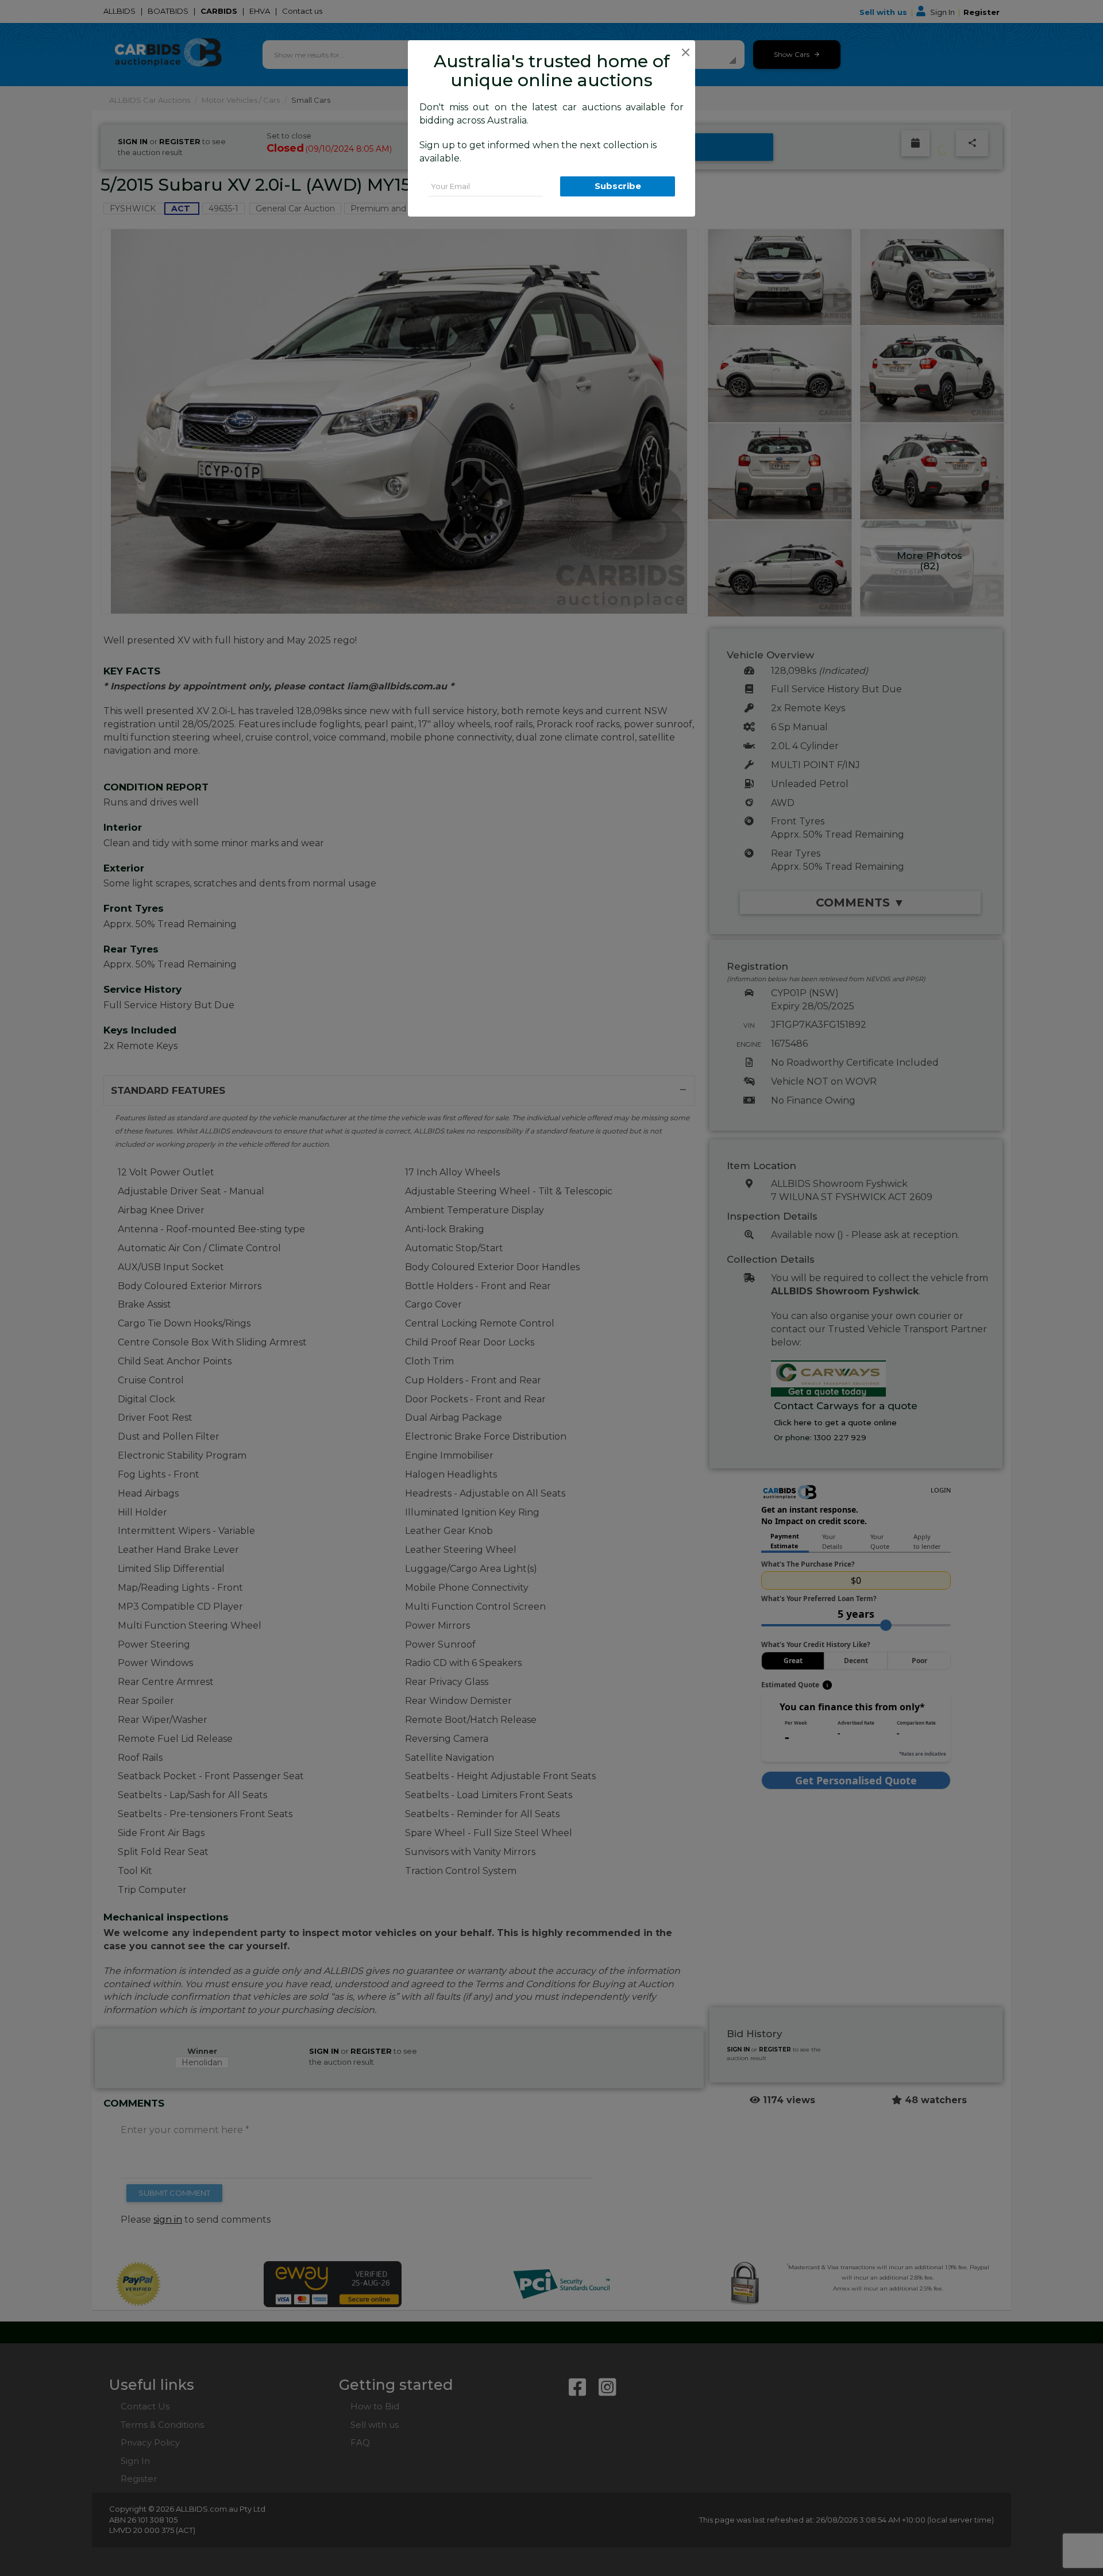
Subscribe (618, 186)
